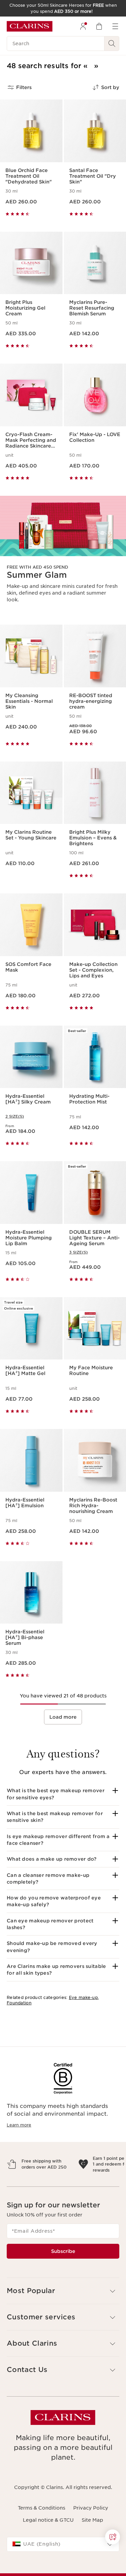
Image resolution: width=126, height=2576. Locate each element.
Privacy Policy (91, 2537)
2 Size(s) (15, 1116)
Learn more (19, 2125)
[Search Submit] (112, 44)
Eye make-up (83, 1997)
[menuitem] (83, 26)
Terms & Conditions (41, 2537)
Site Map (92, 2549)
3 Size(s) (78, 1252)
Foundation (19, 2003)
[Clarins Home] (30, 26)
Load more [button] (63, 1717)
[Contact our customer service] (113, 2537)
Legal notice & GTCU (48, 2549)
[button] (63, 1794)
